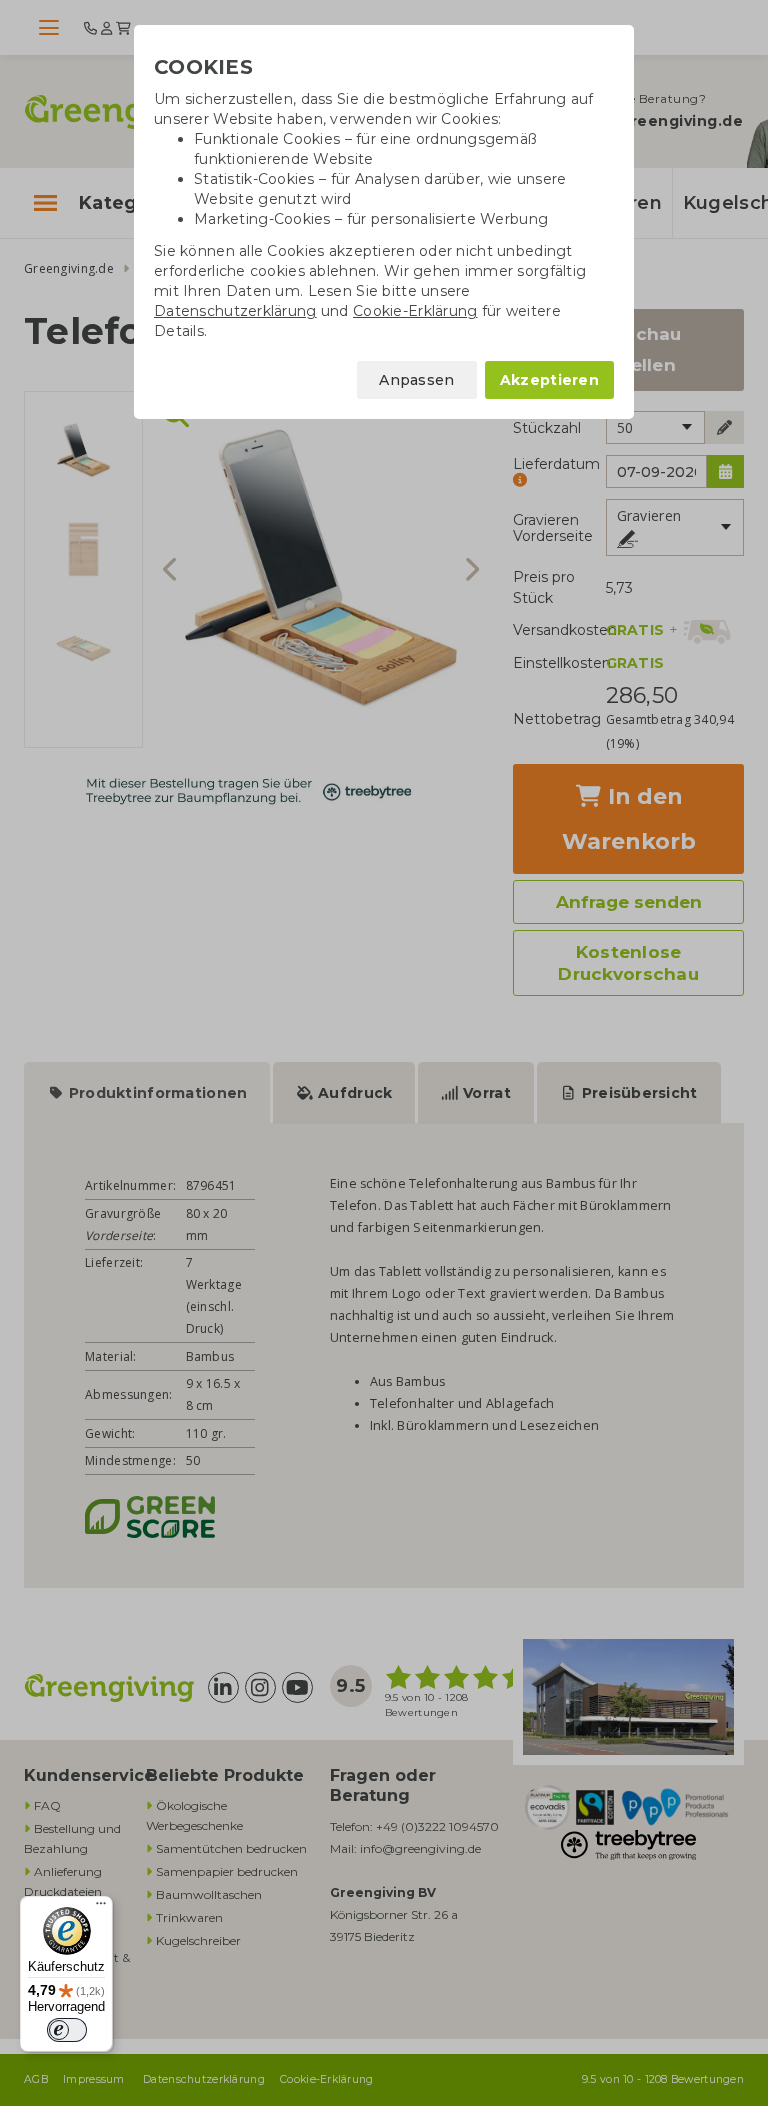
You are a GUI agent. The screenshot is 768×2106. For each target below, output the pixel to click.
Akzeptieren (549, 380)
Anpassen (416, 380)
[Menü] (101, 1908)
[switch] (67, 2030)
